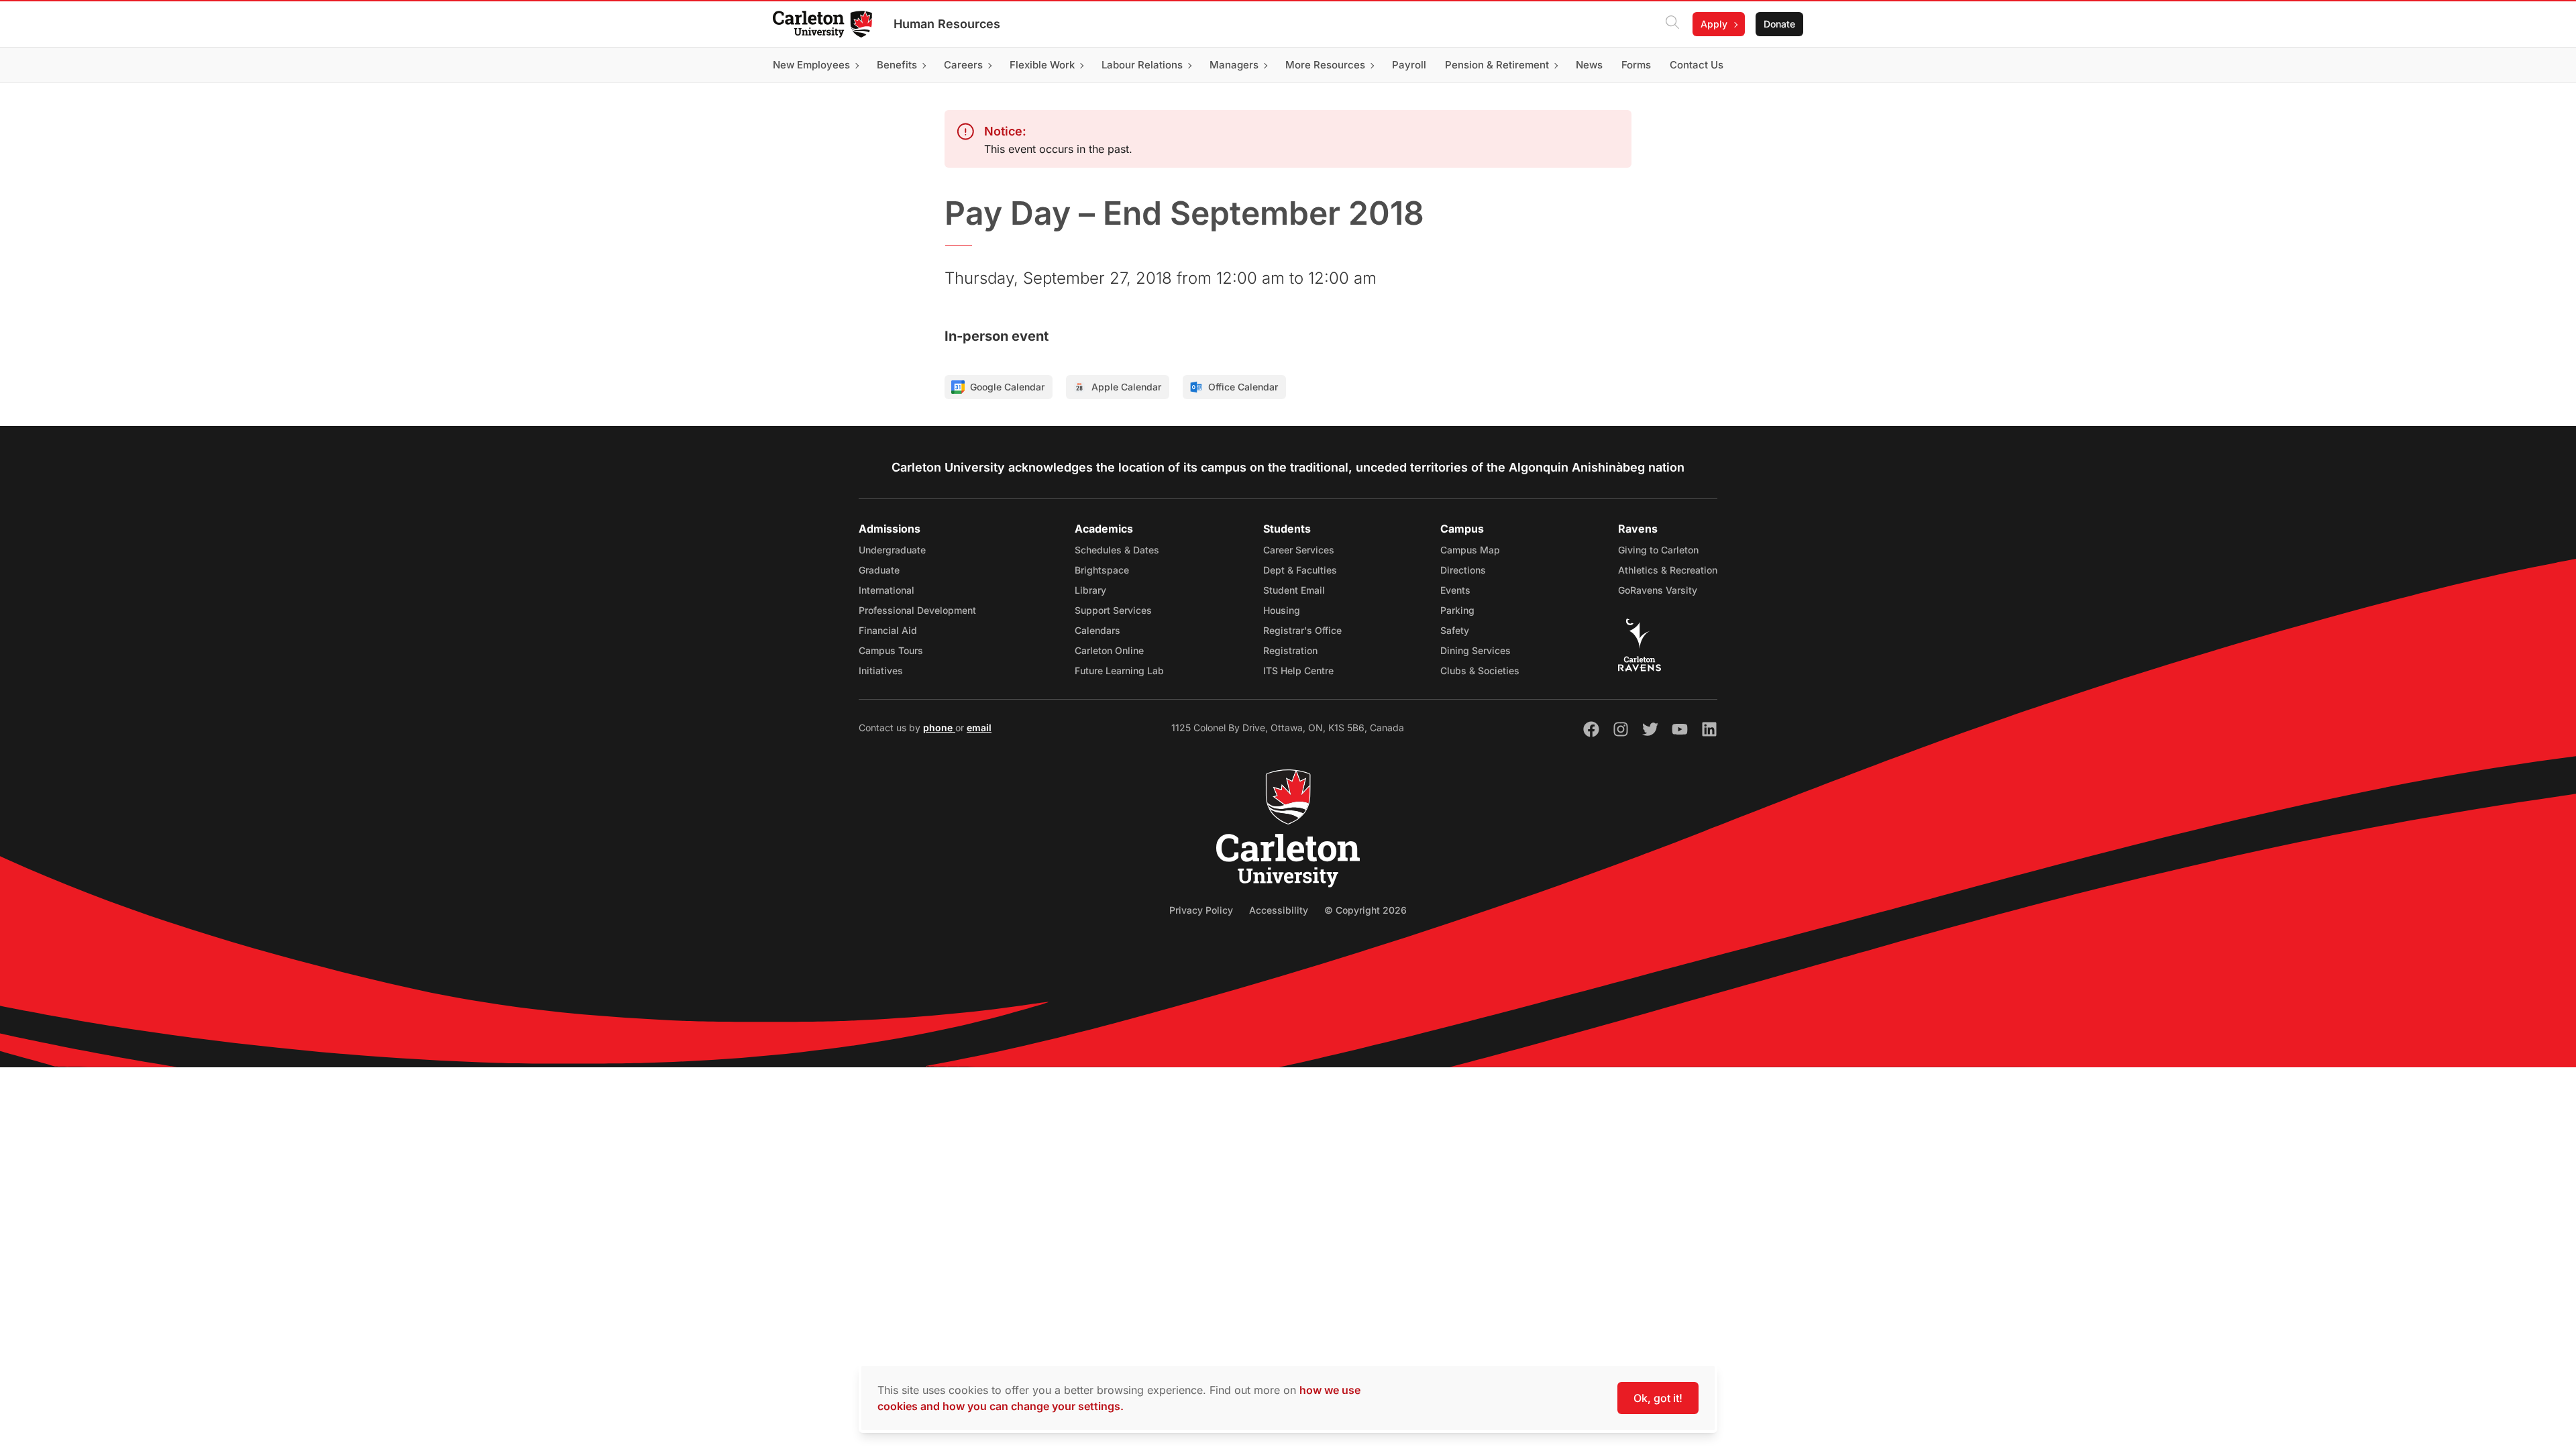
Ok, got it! (1658, 1398)
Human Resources (947, 24)
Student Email (1294, 590)
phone (939, 728)
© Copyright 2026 (1365, 910)
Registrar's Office (1302, 630)
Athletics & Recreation (1668, 570)
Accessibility (1279, 910)
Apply (1714, 24)
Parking (1457, 610)
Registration (1290, 650)
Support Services (1113, 610)
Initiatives (881, 670)
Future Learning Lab (1119, 670)
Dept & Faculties (1300, 570)
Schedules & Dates (1117, 550)
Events (1455, 590)
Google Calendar (1007, 387)
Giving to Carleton (1658, 550)
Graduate (879, 570)
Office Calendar (1243, 387)
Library (1090, 590)
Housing (1282, 610)
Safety (1455, 630)
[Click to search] (1672, 24)
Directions (1463, 570)
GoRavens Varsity (1658, 590)
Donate (1779, 24)
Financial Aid (888, 630)
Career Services (1299, 550)
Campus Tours (891, 650)
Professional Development (917, 610)
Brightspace (1102, 570)
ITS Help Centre (1298, 670)
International (887, 590)
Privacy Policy (1201, 910)
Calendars (1097, 630)
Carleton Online (1109, 650)
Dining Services (1475, 650)
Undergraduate (892, 550)
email (979, 728)
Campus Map (1470, 550)
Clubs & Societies (1480, 670)
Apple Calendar (1126, 387)
